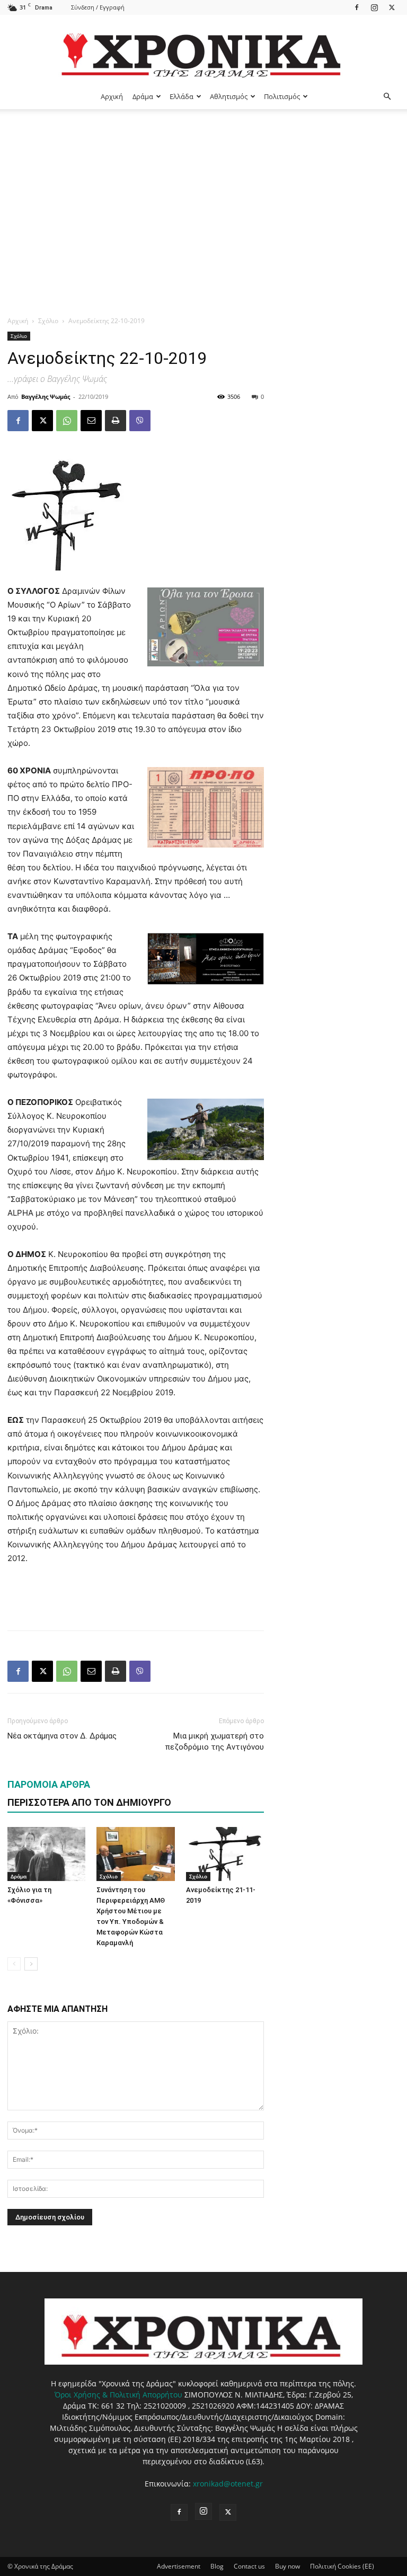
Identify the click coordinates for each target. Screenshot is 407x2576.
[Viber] (140, 421)
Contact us (249, 2566)
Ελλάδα (182, 96)
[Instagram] (374, 7)
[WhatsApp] (67, 421)
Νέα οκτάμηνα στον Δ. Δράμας (62, 1736)
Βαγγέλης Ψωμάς (46, 396)
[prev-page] (14, 1964)
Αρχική (112, 96)
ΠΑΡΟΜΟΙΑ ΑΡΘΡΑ (49, 1784)
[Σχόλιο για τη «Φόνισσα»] (46, 1854)
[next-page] (31, 1964)
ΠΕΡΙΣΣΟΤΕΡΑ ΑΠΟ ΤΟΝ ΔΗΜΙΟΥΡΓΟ (89, 1802)
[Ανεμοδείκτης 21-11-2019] (225, 1854)
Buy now (287, 2566)
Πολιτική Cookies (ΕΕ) (342, 2566)
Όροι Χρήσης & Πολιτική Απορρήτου (118, 2395)
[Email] (91, 421)
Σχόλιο (48, 321)
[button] (387, 97)
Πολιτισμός (282, 96)
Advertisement (179, 2566)
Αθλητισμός (229, 96)
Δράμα (143, 96)
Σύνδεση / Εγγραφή (98, 7)
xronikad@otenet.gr (228, 2484)
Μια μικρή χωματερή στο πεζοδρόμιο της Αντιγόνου (214, 1741)
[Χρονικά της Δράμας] (203, 50)
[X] (392, 7)
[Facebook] (357, 7)
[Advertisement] (203, 189)
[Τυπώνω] (116, 421)
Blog (217, 2566)
